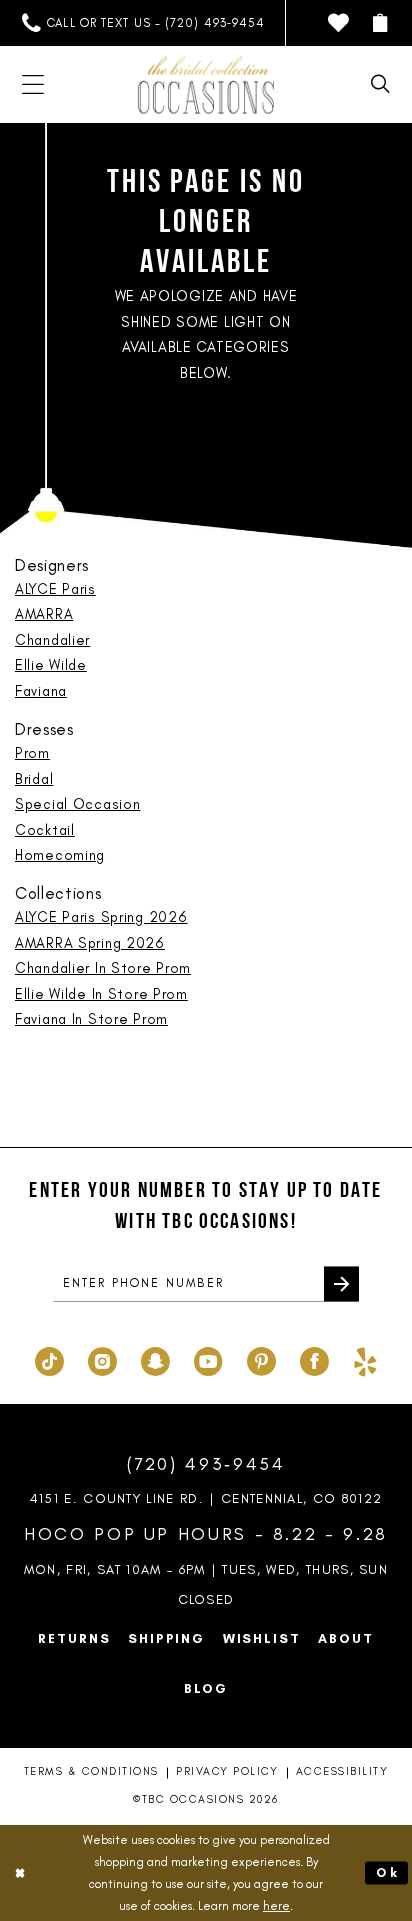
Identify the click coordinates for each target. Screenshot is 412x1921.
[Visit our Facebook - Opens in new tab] (314, 1358)
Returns (74, 1638)
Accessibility (342, 1771)
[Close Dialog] (20, 1872)
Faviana (41, 691)
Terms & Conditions (91, 1771)
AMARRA (44, 614)
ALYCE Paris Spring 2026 (101, 917)
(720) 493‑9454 (206, 1463)
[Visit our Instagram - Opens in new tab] (102, 1358)
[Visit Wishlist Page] (338, 23)
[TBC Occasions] (206, 84)
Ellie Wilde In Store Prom (101, 994)
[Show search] (380, 84)
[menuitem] (143, 23)
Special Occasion (77, 804)
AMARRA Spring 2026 (90, 943)
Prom (32, 753)
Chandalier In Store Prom (103, 968)
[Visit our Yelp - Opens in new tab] (365, 1358)
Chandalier (52, 640)
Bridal (34, 779)
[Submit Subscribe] (341, 1284)
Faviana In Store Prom (91, 1019)
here (276, 1905)
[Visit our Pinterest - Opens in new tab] (261, 1358)
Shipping (166, 1638)
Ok (387, 1872)
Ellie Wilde (51, 665)
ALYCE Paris (55, 589)
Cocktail (45, 830)
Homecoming (60, 855)
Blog (205, 1688)
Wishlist (262, 1638)
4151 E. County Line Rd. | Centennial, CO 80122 (206, 1498)
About (345, 1638)
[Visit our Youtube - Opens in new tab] (208, 1358)
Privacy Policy (227, 1771)
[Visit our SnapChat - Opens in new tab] (155, 1358)
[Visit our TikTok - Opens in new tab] (49, 1358)
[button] (380, 23)
